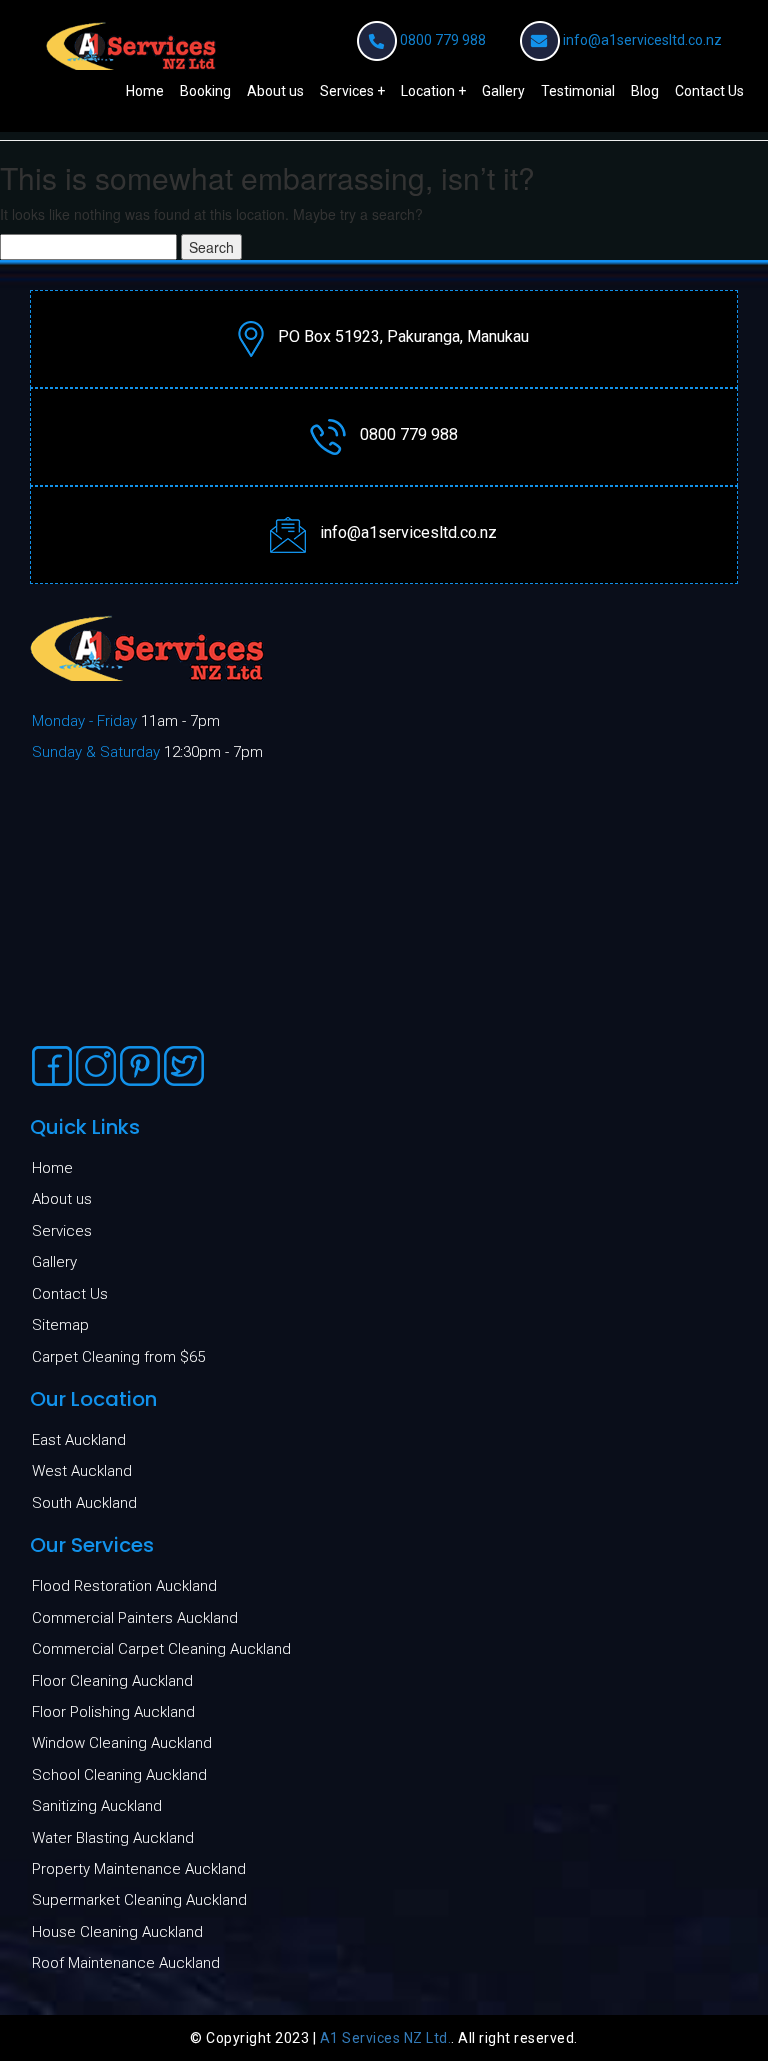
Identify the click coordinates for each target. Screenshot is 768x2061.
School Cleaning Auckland (119, 1775)
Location (428, 91)
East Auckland (79, 1440)
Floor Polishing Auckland (113, 1712)
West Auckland (82, 1471)
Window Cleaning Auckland (122, 1743)
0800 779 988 (443, 40)
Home (145, 91)
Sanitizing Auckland (97, 1806)
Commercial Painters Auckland (135, 1618)
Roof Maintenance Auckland (126, 1963)
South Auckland (84, 1503)
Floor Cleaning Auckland (112, 1681)
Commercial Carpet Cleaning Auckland (161, 1649)
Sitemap (60, 1325)
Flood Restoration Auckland (124, 1586)
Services (347, 91)
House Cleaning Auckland (117, 1932)
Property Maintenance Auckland (139, 1869)
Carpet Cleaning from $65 (118, 1357)
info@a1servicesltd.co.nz (642, 40)
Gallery (503, 91)
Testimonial (578, 91)
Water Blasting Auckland (113, 1838)
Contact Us (709, 91)
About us (275, 91)
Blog (645, 91)
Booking (205, 91)
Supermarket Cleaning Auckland (139, 1900)
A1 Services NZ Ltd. (386, 2038)
